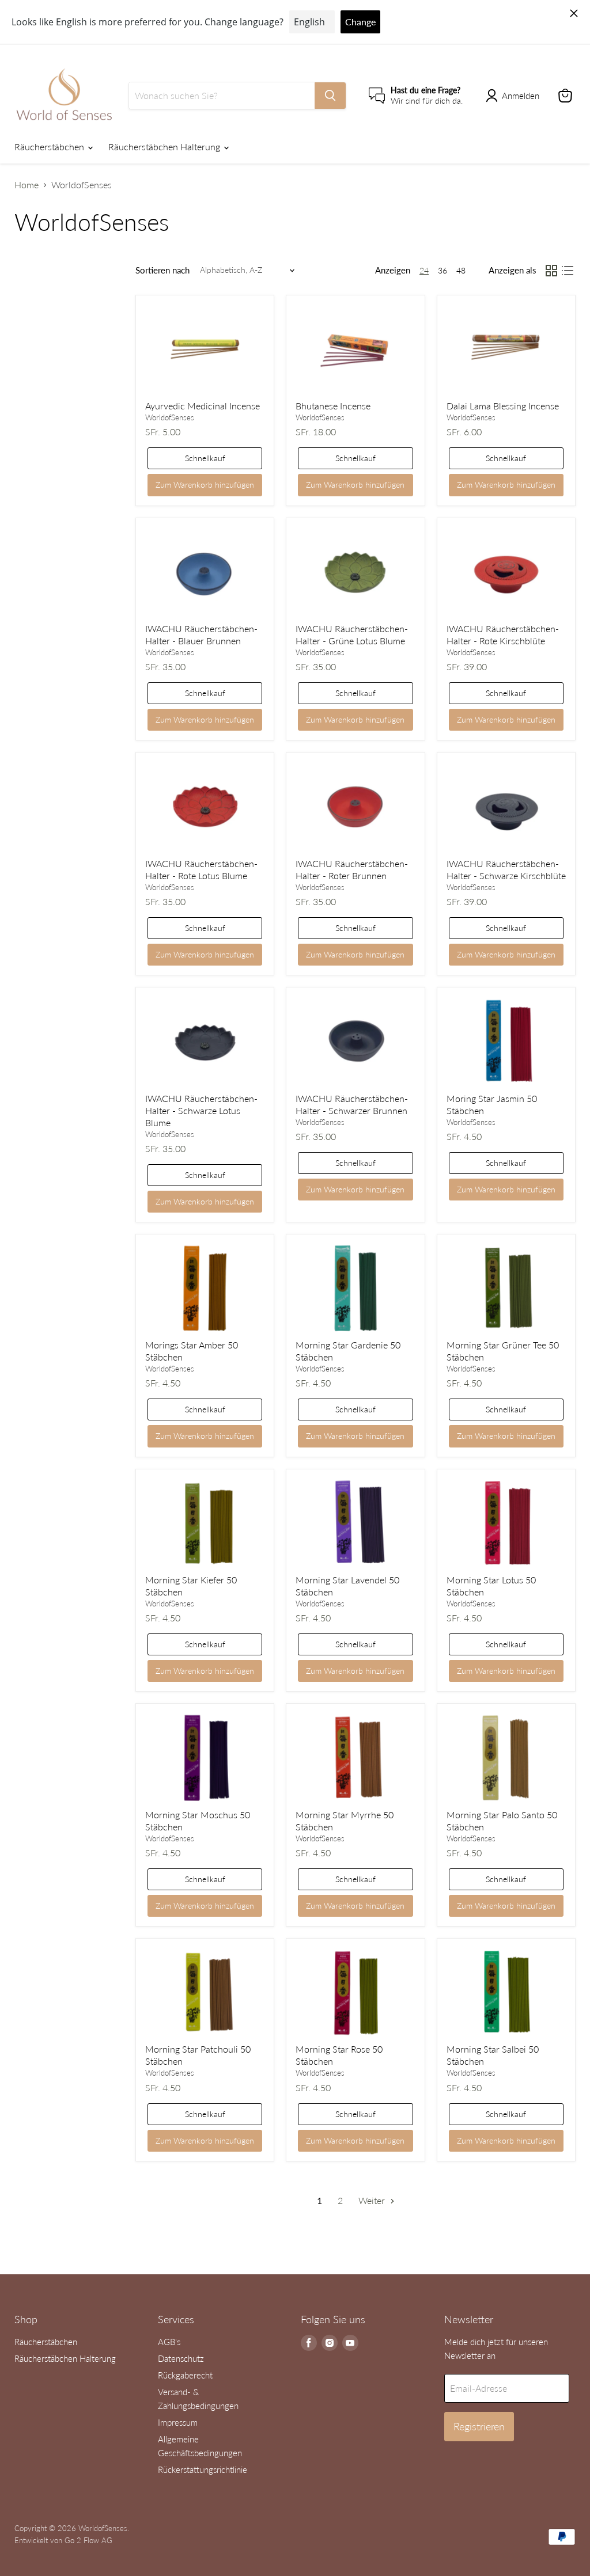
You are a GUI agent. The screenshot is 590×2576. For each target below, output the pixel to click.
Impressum (178, 2422)
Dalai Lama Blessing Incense (503, 406)
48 (461, 270)
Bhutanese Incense (333, 406)
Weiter (373, 2200)
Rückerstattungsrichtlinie (203, 2469)
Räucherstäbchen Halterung (165, 147)
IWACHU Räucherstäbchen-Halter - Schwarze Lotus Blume (201, 1110)
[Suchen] (330, 96)
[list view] (568, 271)
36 (442, 270)
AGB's (169, 2342)
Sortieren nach (162, 270)
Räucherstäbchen (50, 147)
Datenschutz (181, 2358)
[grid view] (551, 271)
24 (424, 270)
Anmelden (521, 96)
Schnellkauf (205, 458)
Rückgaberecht (185, 2375)
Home (27, 185)
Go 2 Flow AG (88, 2540)
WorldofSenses (170, 417)
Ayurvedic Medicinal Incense (203, 406)
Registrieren (479, 2426)
